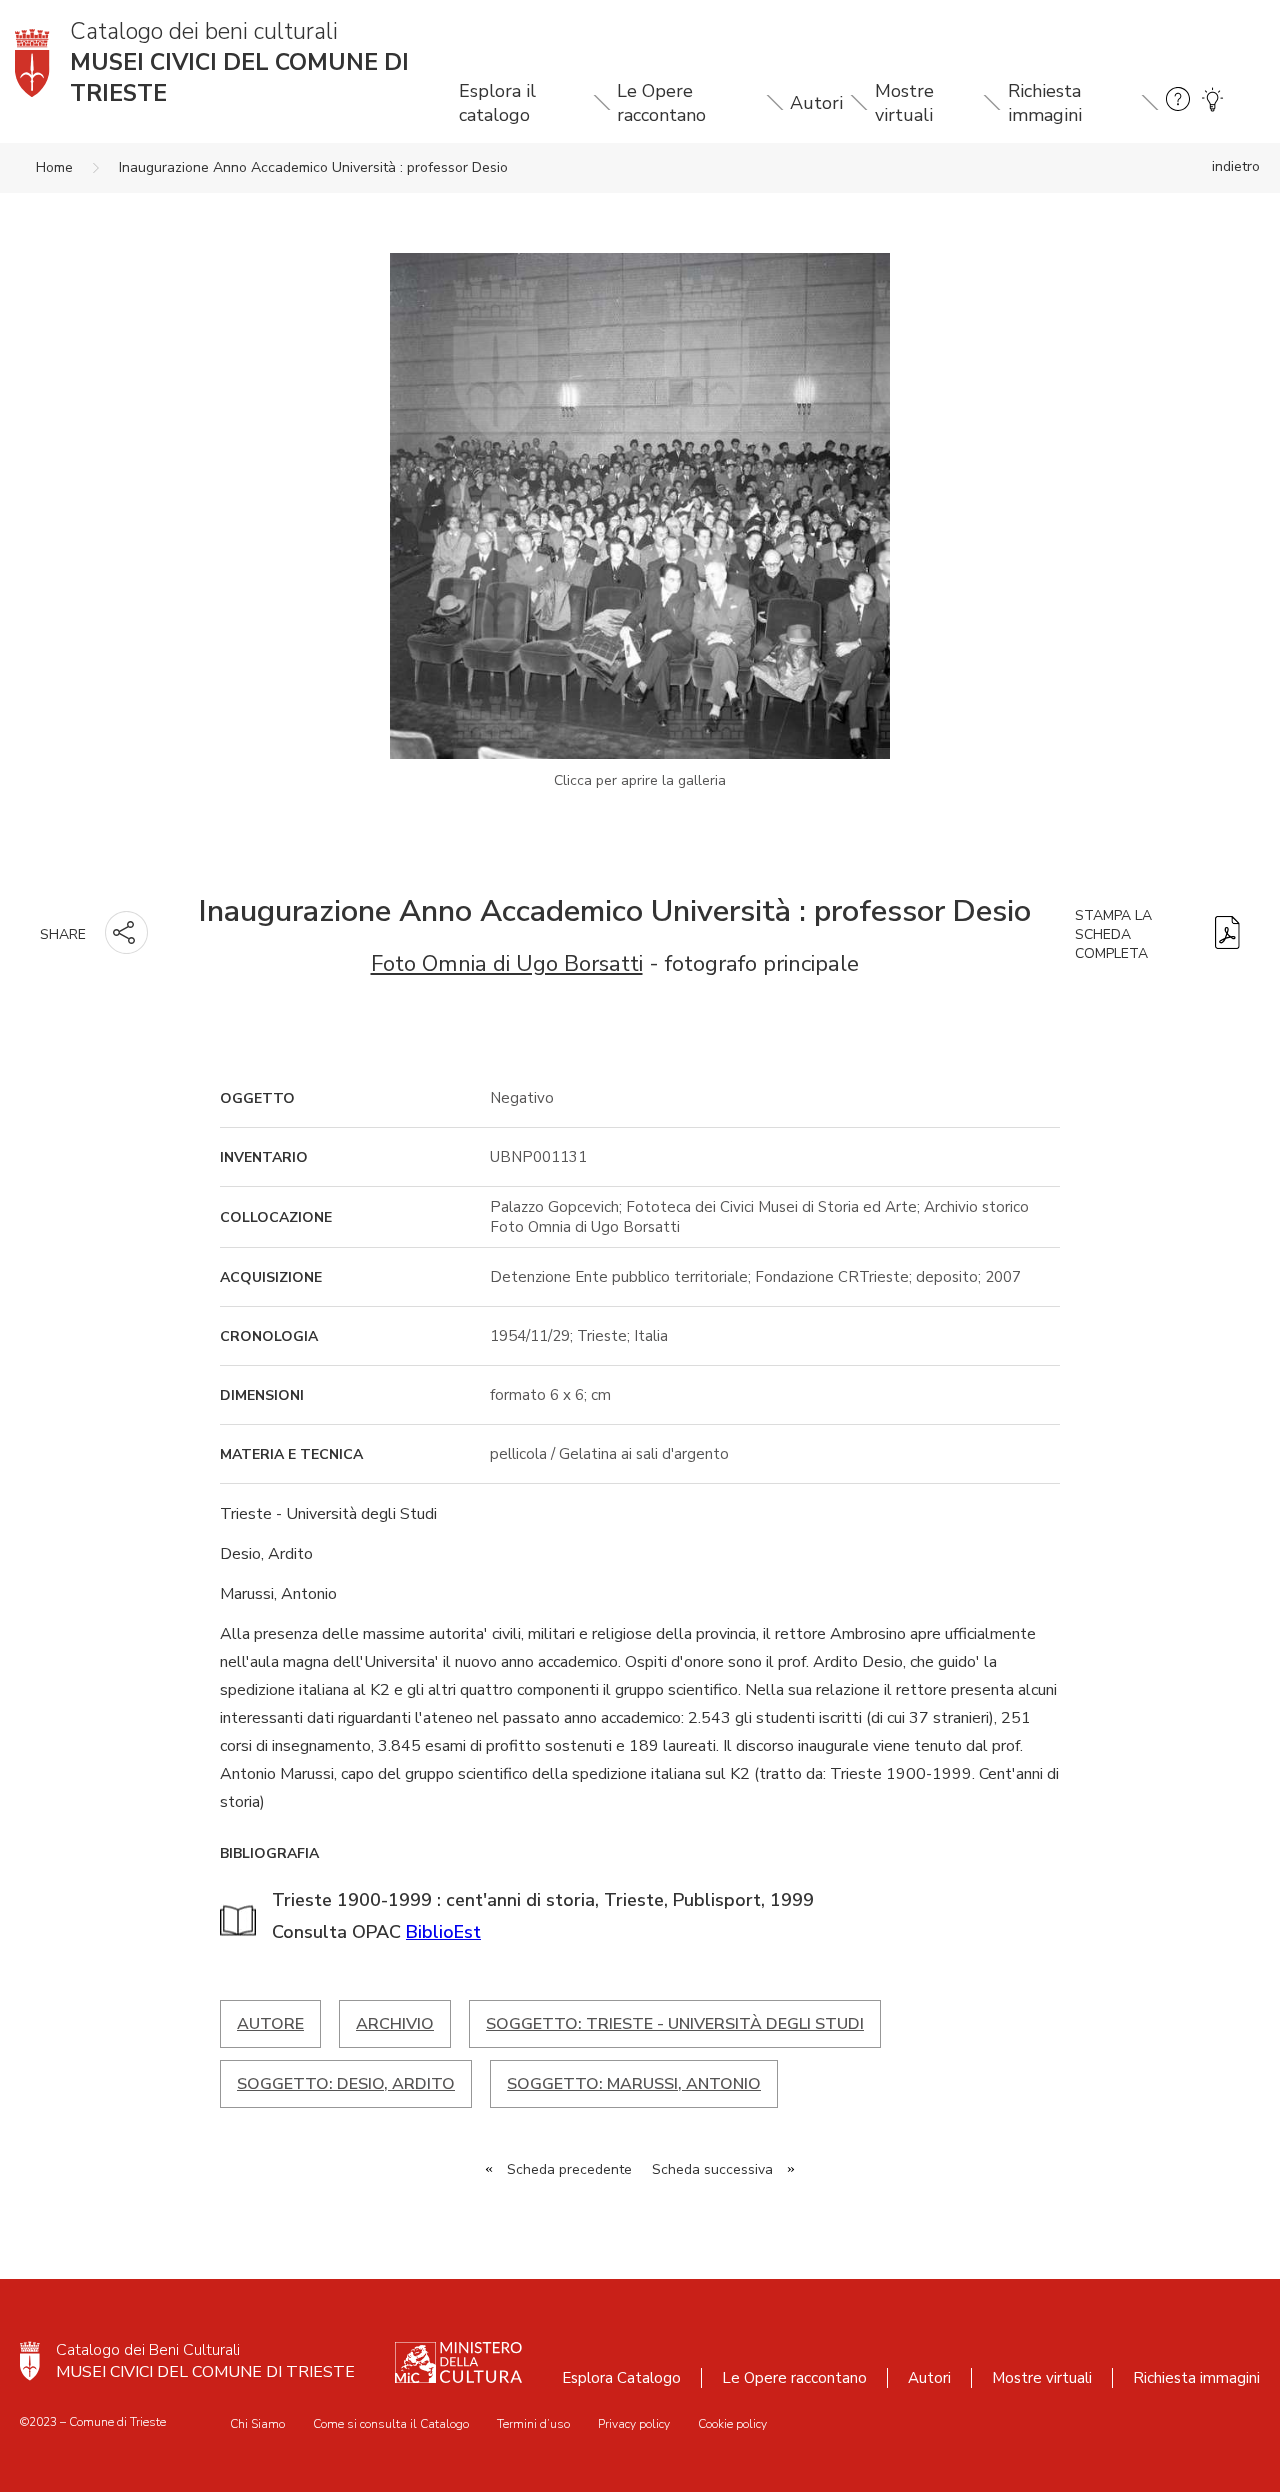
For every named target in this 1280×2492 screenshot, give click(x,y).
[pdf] (1227, 934)
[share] (126, 932)
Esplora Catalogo (621, 2378)
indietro (1236, 166)
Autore (270, 2024)
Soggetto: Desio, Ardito (346, 2084)
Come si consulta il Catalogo (391, 2424)
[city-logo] (30, 2361)
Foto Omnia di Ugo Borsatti (507, 963)
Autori (816, 103)
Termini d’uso (533, 2424)
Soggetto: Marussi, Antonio (634, 2084)
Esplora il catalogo (497, 103)
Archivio (395, 2024)
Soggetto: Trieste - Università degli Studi (675, 2024)
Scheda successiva (712, 2169)
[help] (1178, 102)
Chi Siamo (257, 2424)
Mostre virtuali (904, 103)
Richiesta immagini (1045, 103)
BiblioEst (443, 1932)
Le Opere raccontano (661, 103)
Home (54, 167)
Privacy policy (634, 2424)
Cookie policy (732, 2424)
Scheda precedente (569, 2169)
